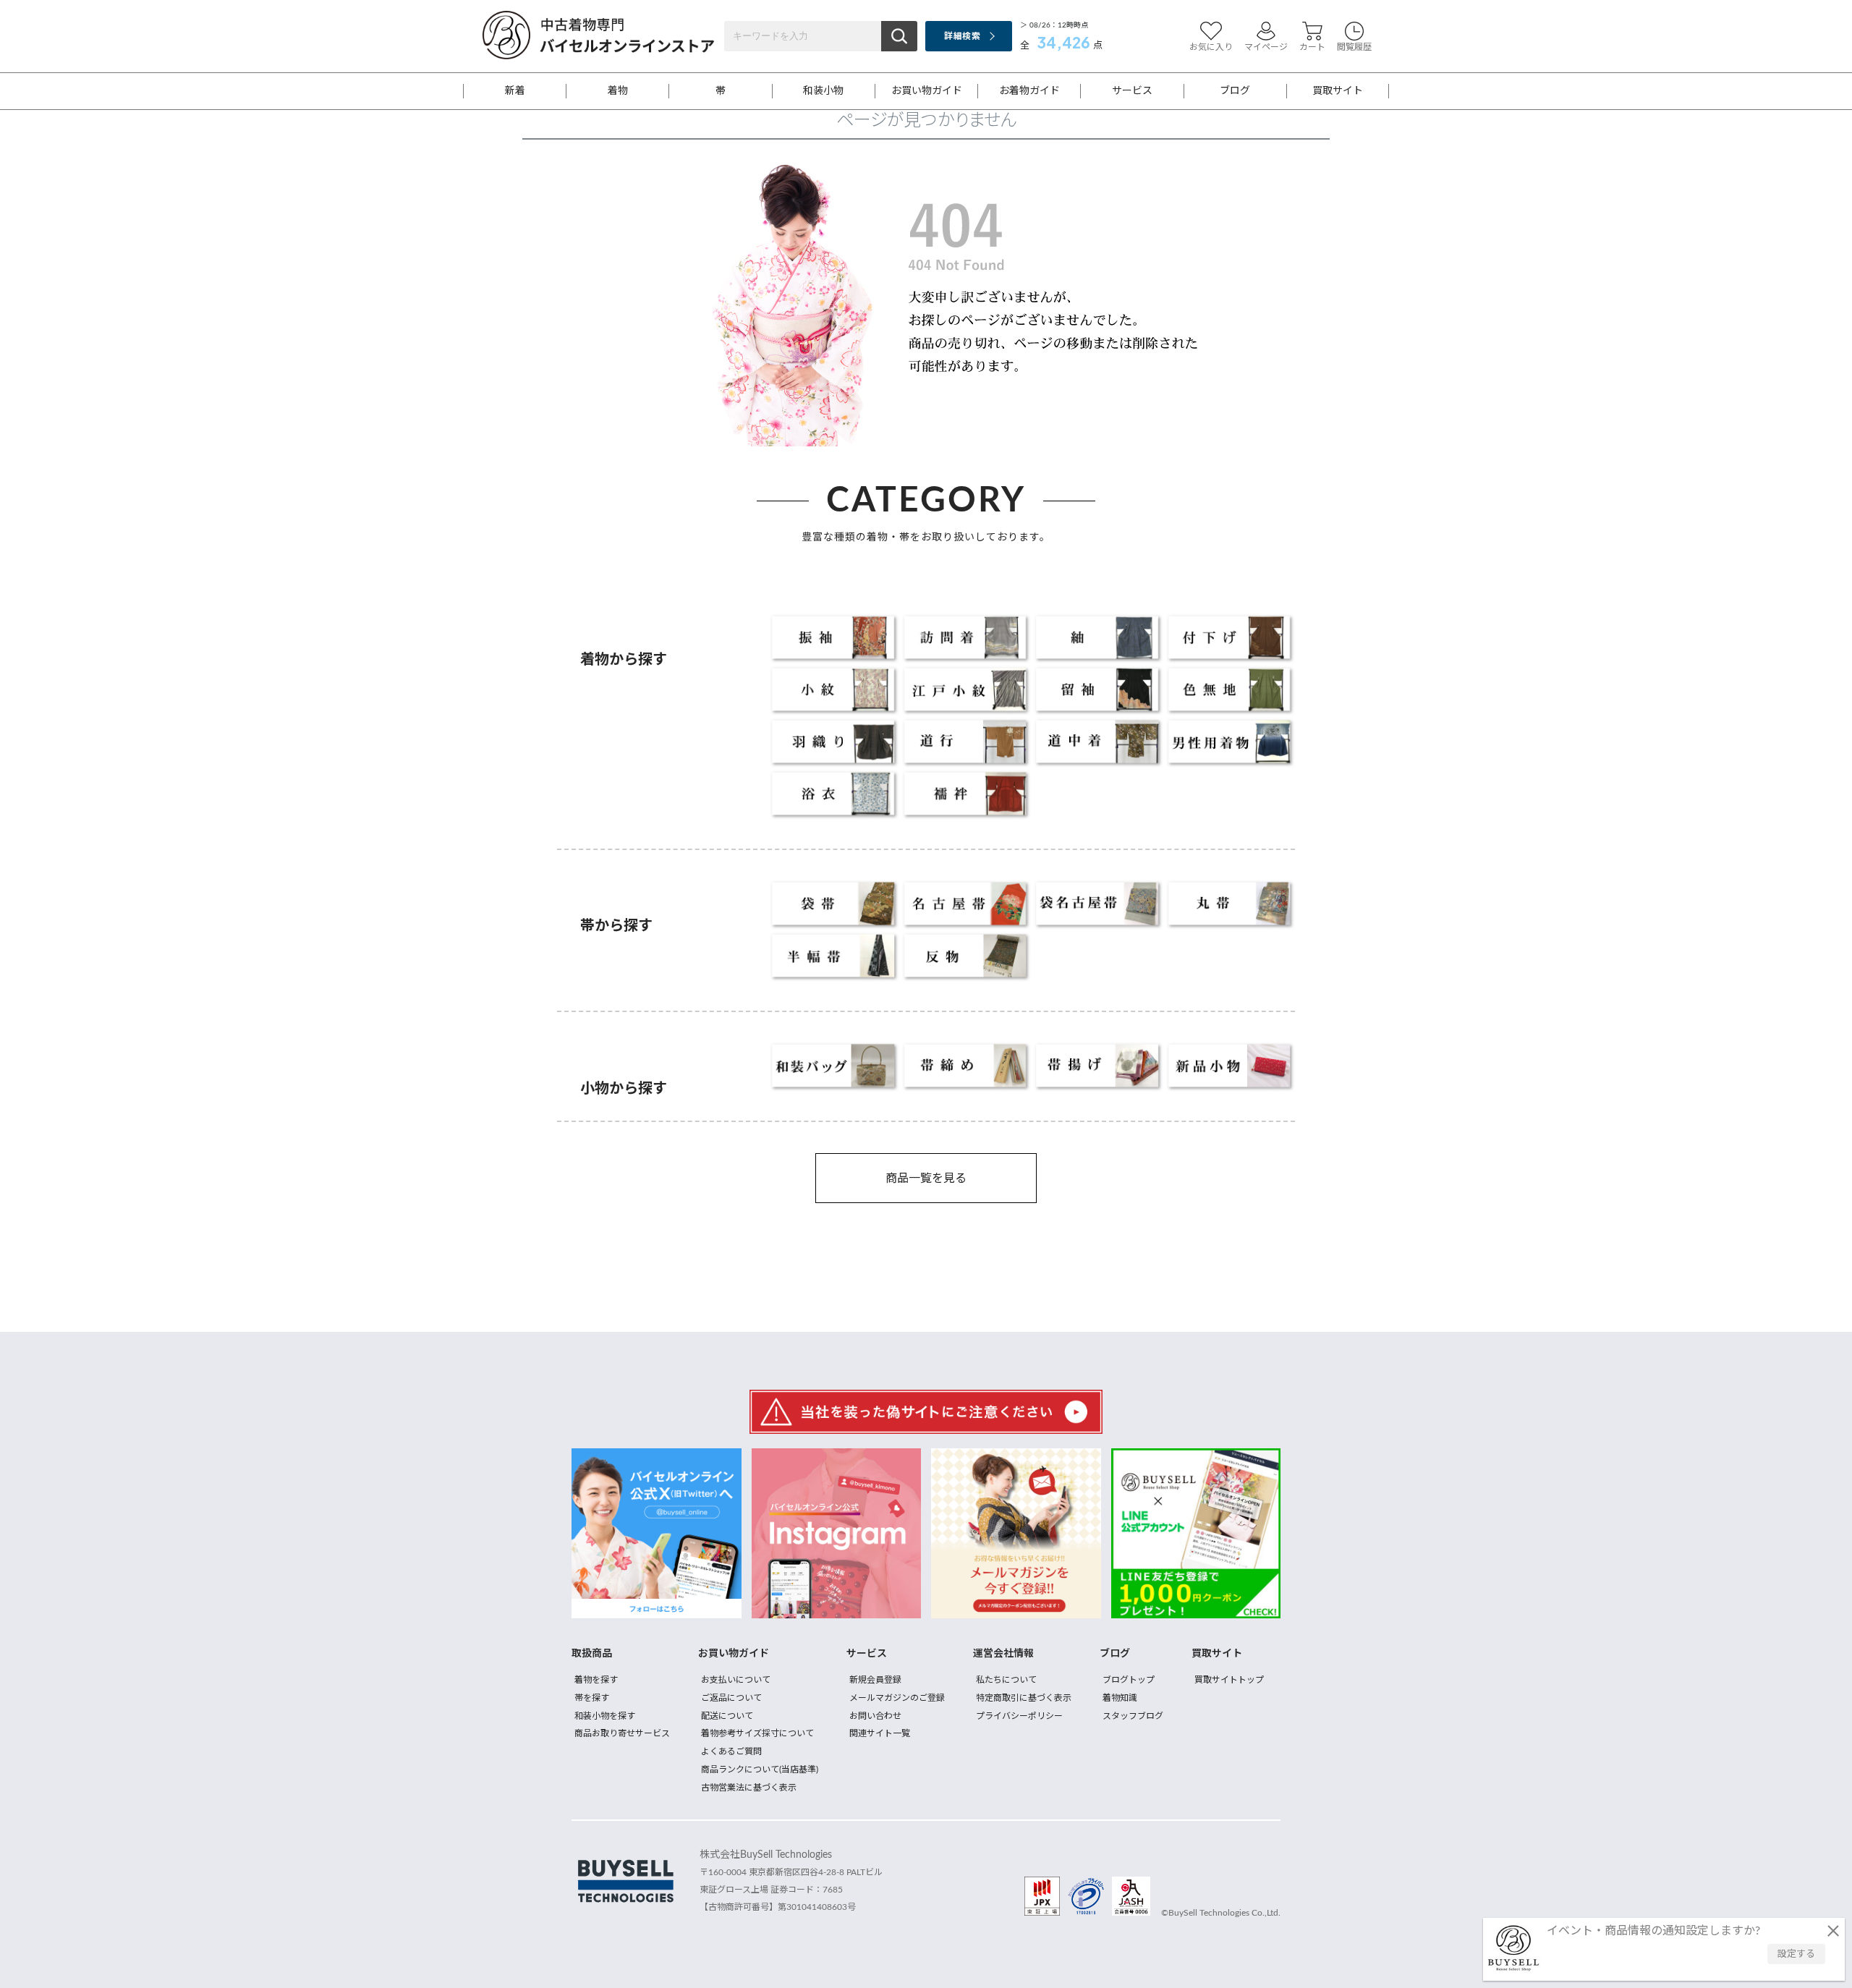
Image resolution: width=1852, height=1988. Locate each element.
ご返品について (731, 1698)
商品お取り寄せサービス (622, 1733)
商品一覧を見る (926, 1178)
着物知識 (1120, 1698)
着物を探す (596, 1680)
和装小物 (823, 91)
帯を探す (592, 1698)
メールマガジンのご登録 (897, 1698)
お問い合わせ (875, 1716)
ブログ (1235, 91)
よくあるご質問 (731, 1751)
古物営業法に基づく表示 (749, 1788)
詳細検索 (962, 36)
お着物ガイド (1029, 91)
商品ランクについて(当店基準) (760, 1770)
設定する (1796, 1954)
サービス (1132, 91)
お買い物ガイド (927, 91)
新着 (515, 91)
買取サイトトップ (1229, 1680)
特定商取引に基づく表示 (1024, 1698)
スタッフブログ (1133, 1716)
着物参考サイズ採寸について (757, 1733)
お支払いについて (736, 1680)
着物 (618, 91)
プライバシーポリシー (1019, 1716)
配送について (727, 1716)
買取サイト (1338, 91)
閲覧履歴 (1354, 47)
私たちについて (1006, 1680)
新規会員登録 (875, 1680)
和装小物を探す (605, 1716)
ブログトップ (1129, 1680)
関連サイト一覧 (880, 1733)
